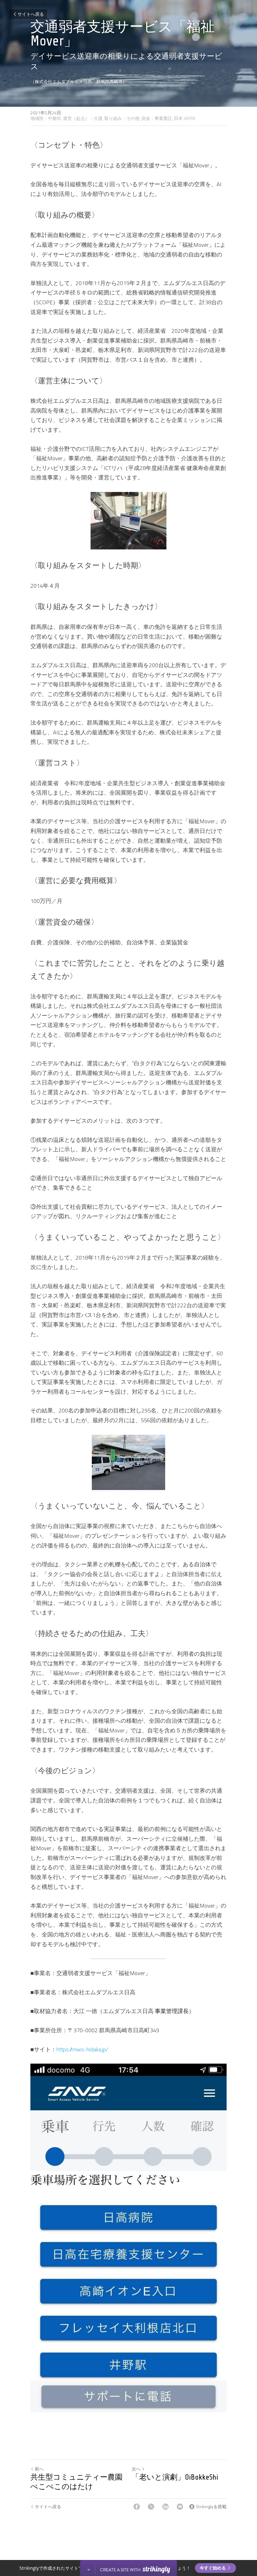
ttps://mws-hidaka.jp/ (84, 2049)
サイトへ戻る (31, 14)
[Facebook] (137, 2507)
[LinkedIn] (165, 2507)
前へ (39, 2469)
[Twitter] (151, 2507)
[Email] (180, 2507)
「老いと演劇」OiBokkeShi (175, 2477)
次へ (136, 2469)
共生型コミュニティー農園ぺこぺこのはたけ (76, 2482)
